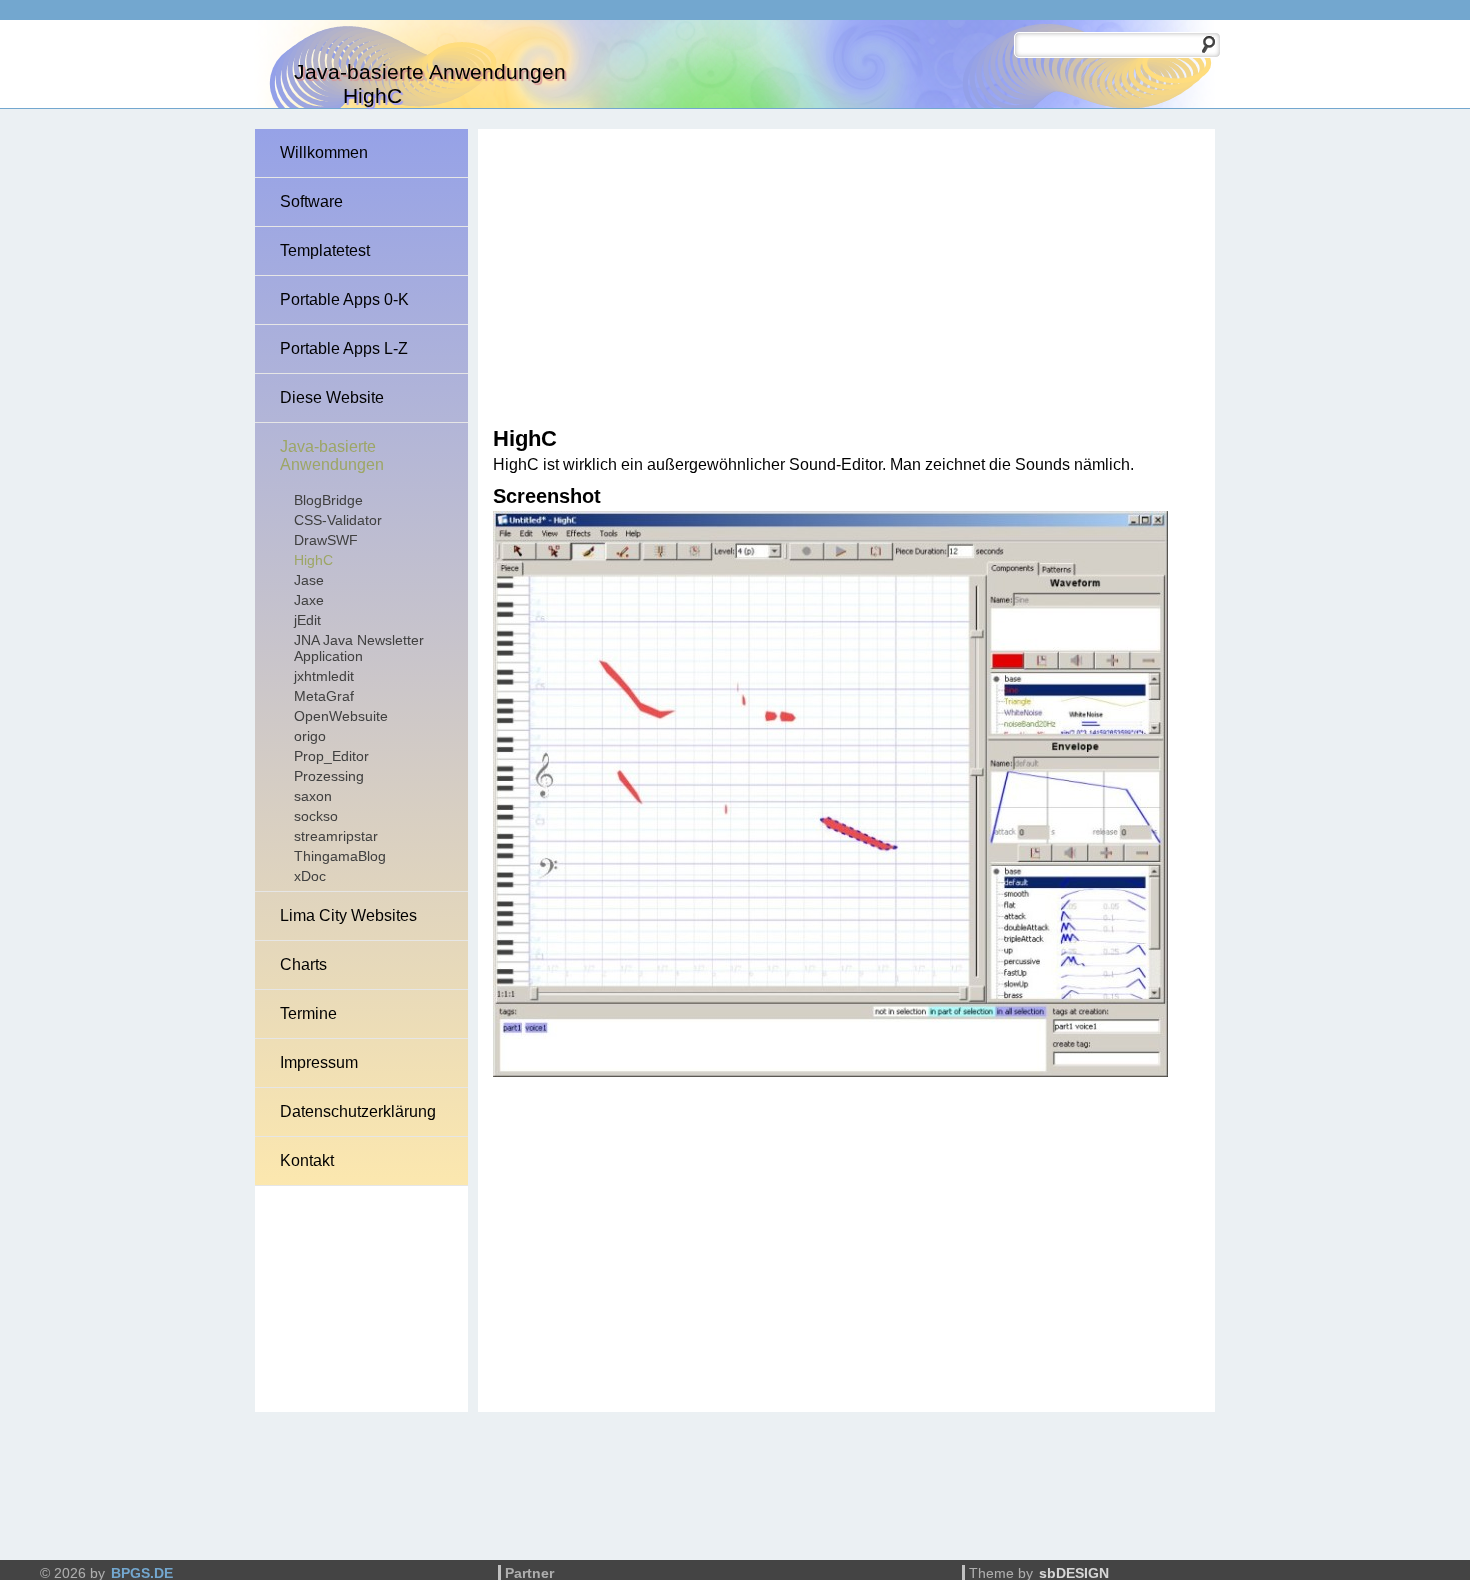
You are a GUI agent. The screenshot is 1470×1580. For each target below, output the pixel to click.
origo (310, 736)
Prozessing (329, 776)
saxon (313, 796)
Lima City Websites (348, 915)
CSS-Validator (338, 520)
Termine (308, 1013)
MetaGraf (324, 696)
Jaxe (309, 600)
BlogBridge (328, 500)
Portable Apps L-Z (344, 348)
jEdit (307, 620)
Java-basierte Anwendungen (332, 455)
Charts (303, 964)
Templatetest (325, 250)
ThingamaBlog (340, 856)
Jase (309, 580)
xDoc (310, 876)
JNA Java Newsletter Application (359, 648)
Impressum (319, 1062)
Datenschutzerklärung (358, 1111)
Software (311, 201)
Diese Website (332, 397)
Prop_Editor (331, 756)
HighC (313, 560)
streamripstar (336, 836)
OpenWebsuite (341, 716)
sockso (316, 816)
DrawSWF (326, 540)
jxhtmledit (324, 676)
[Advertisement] (829, 279)
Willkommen (324, 152)
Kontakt (307, 1160)
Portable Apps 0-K (344, 299)
